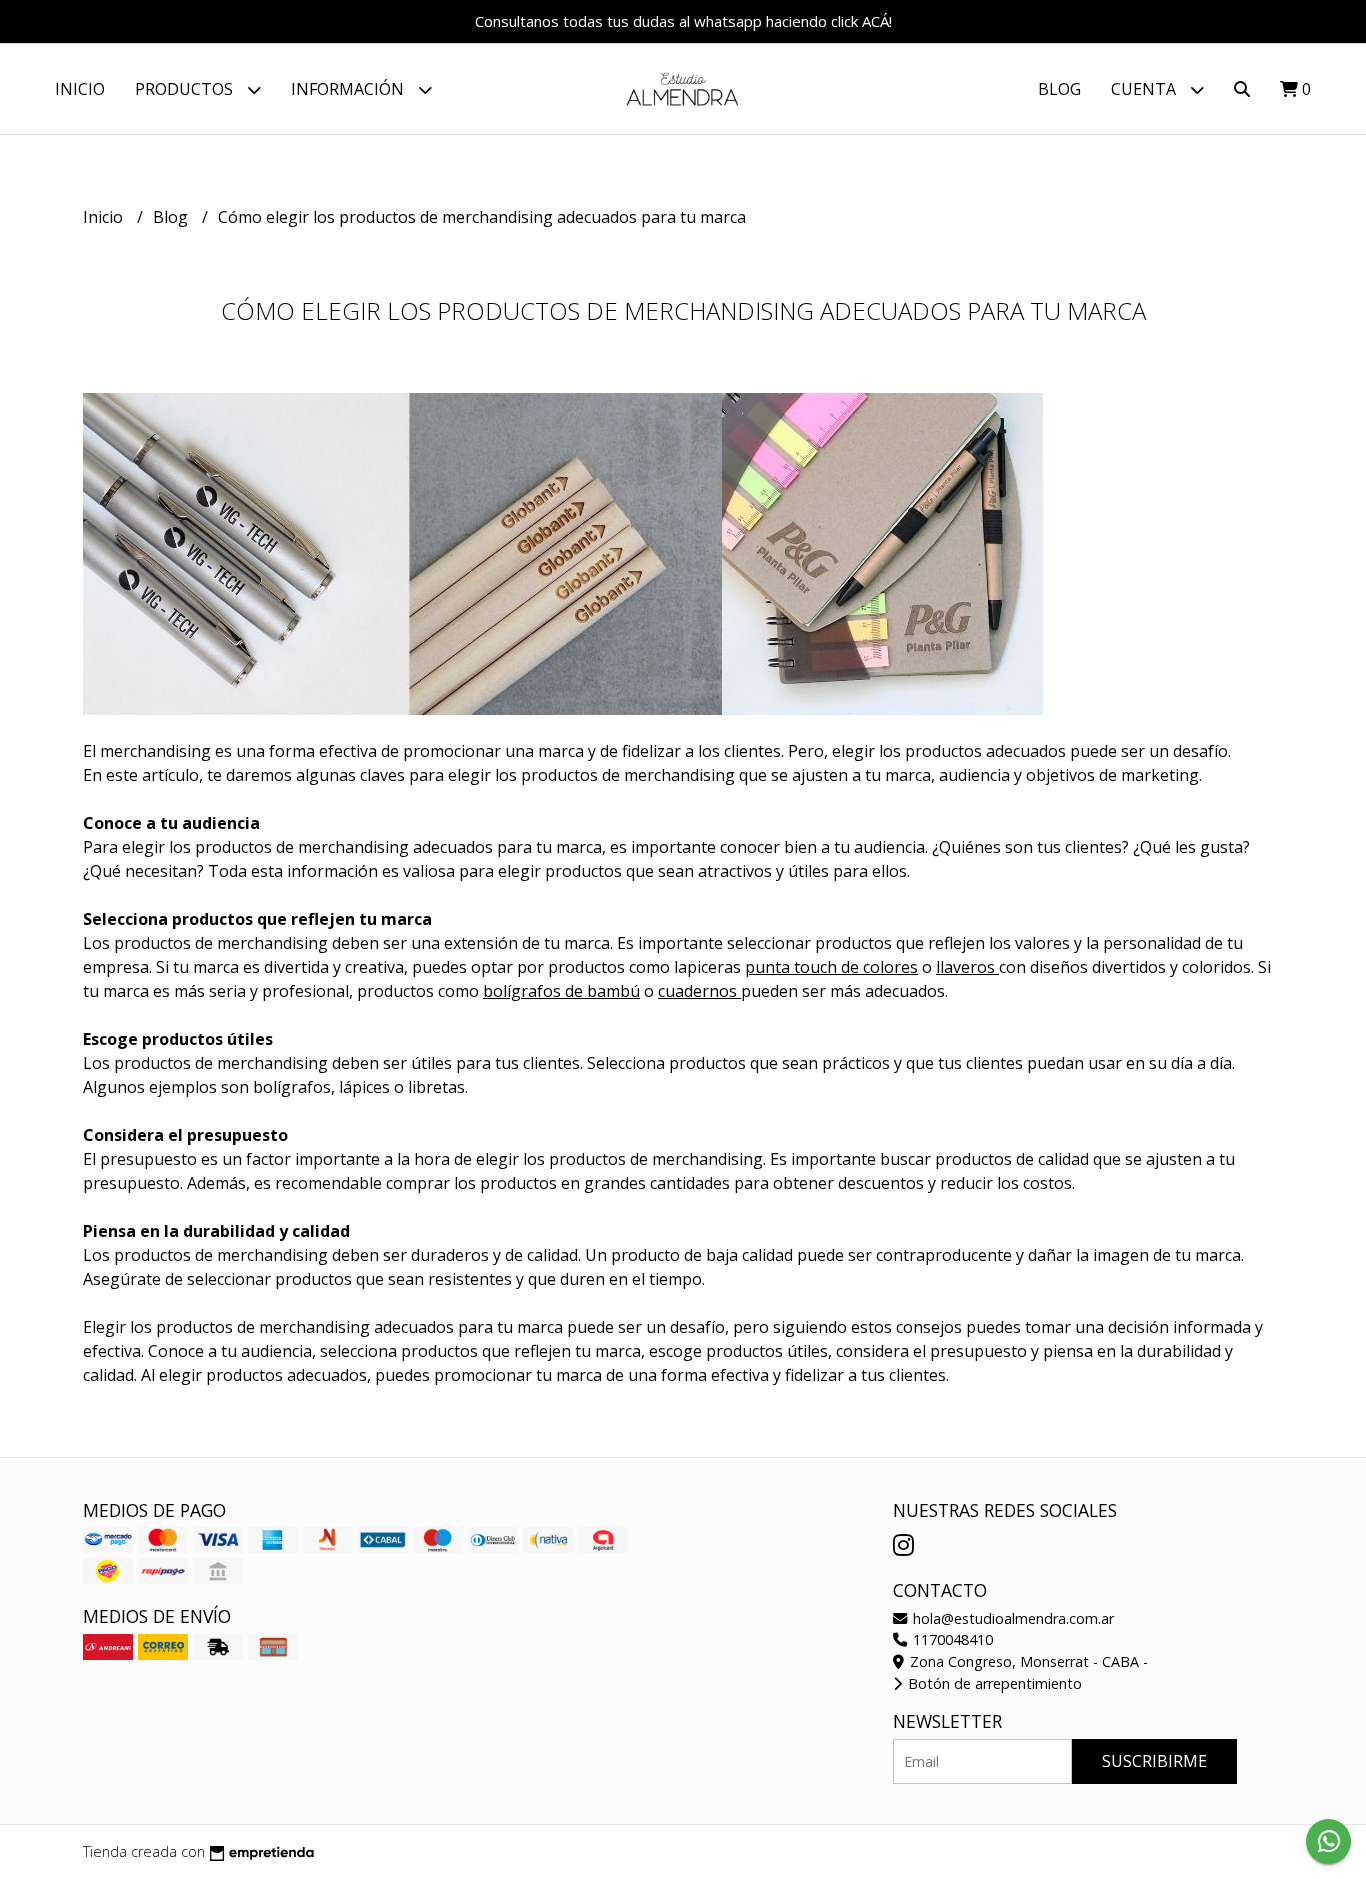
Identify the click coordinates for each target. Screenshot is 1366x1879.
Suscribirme (1154, 1761)
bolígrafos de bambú (561, 991)
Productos (186, 89)
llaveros (967, 967)
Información (349, 89)
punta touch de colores (831, 967)
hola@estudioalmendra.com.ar (1011, 1618)
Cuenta (1145, 89)
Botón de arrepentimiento (993, 1683)
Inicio (80, 89)
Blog (1059, 89)
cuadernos (699, 991)
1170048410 (951, 1639)
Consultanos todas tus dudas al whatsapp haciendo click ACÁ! (683, 21)
